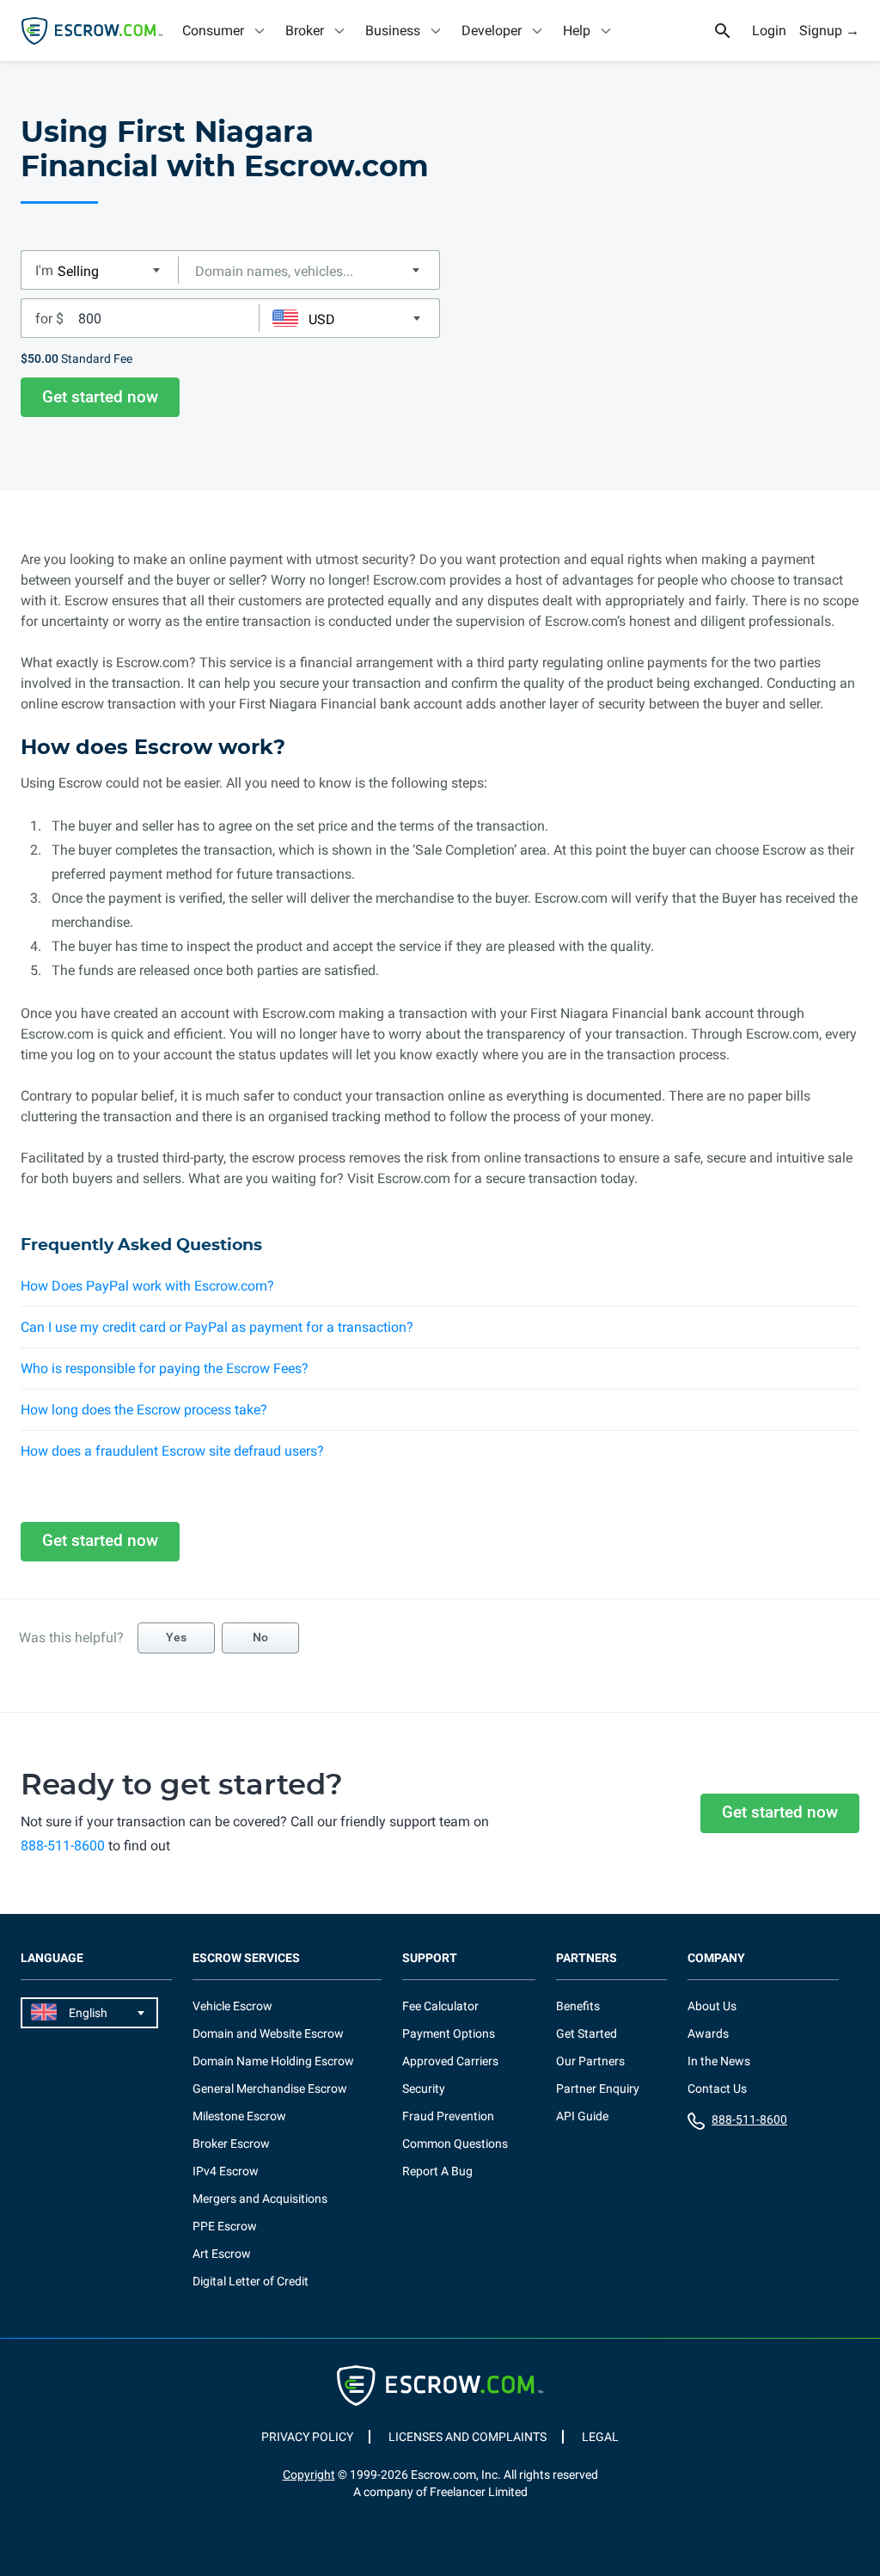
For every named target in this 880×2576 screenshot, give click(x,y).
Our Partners (590, 2061)
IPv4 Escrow (226, 2171)
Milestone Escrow (239, 2116)
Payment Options (449, 2033)
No (260, 1637)
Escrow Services (246, 1958)
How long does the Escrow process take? (144, 1410)
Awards (708, 2033)
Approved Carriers (450, 2061)
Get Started (587, 2033)
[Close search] (732, 31)
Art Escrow (222, 2254)
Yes (176, 1637)
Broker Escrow (231, 2144)
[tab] (225, 31)
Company (716, 1958)
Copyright (309, 2475)
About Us (712, 2006)
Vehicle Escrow (232, 2006)
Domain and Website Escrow (268, 2033)
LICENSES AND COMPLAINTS (467, 2437)
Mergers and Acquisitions (260, 2199)
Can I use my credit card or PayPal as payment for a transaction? (217, 1327)
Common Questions (455, 2144)
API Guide (582, 2116)
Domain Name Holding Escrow (273, 2061)
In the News (719, 2061)
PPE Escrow (225, 2226)
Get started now (100, 397)
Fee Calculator (440, 2006)
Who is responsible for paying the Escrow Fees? (165, 1368)
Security (424, 2088)
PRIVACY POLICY (307, 2437)
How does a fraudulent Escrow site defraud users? (172, 1451)
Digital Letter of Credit (251, 2281)
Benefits (578, 2006)
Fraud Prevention (448, 2116)
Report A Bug (437, 2171)
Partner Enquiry (598, 2088)
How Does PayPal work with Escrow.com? (147, 1286)
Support (430, 1958)
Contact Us (717, 2088)
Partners (587, 1958)
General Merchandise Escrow (270, 2088)
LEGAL (600, 2437)
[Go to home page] (92, 31)
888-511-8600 (63, 1846)
